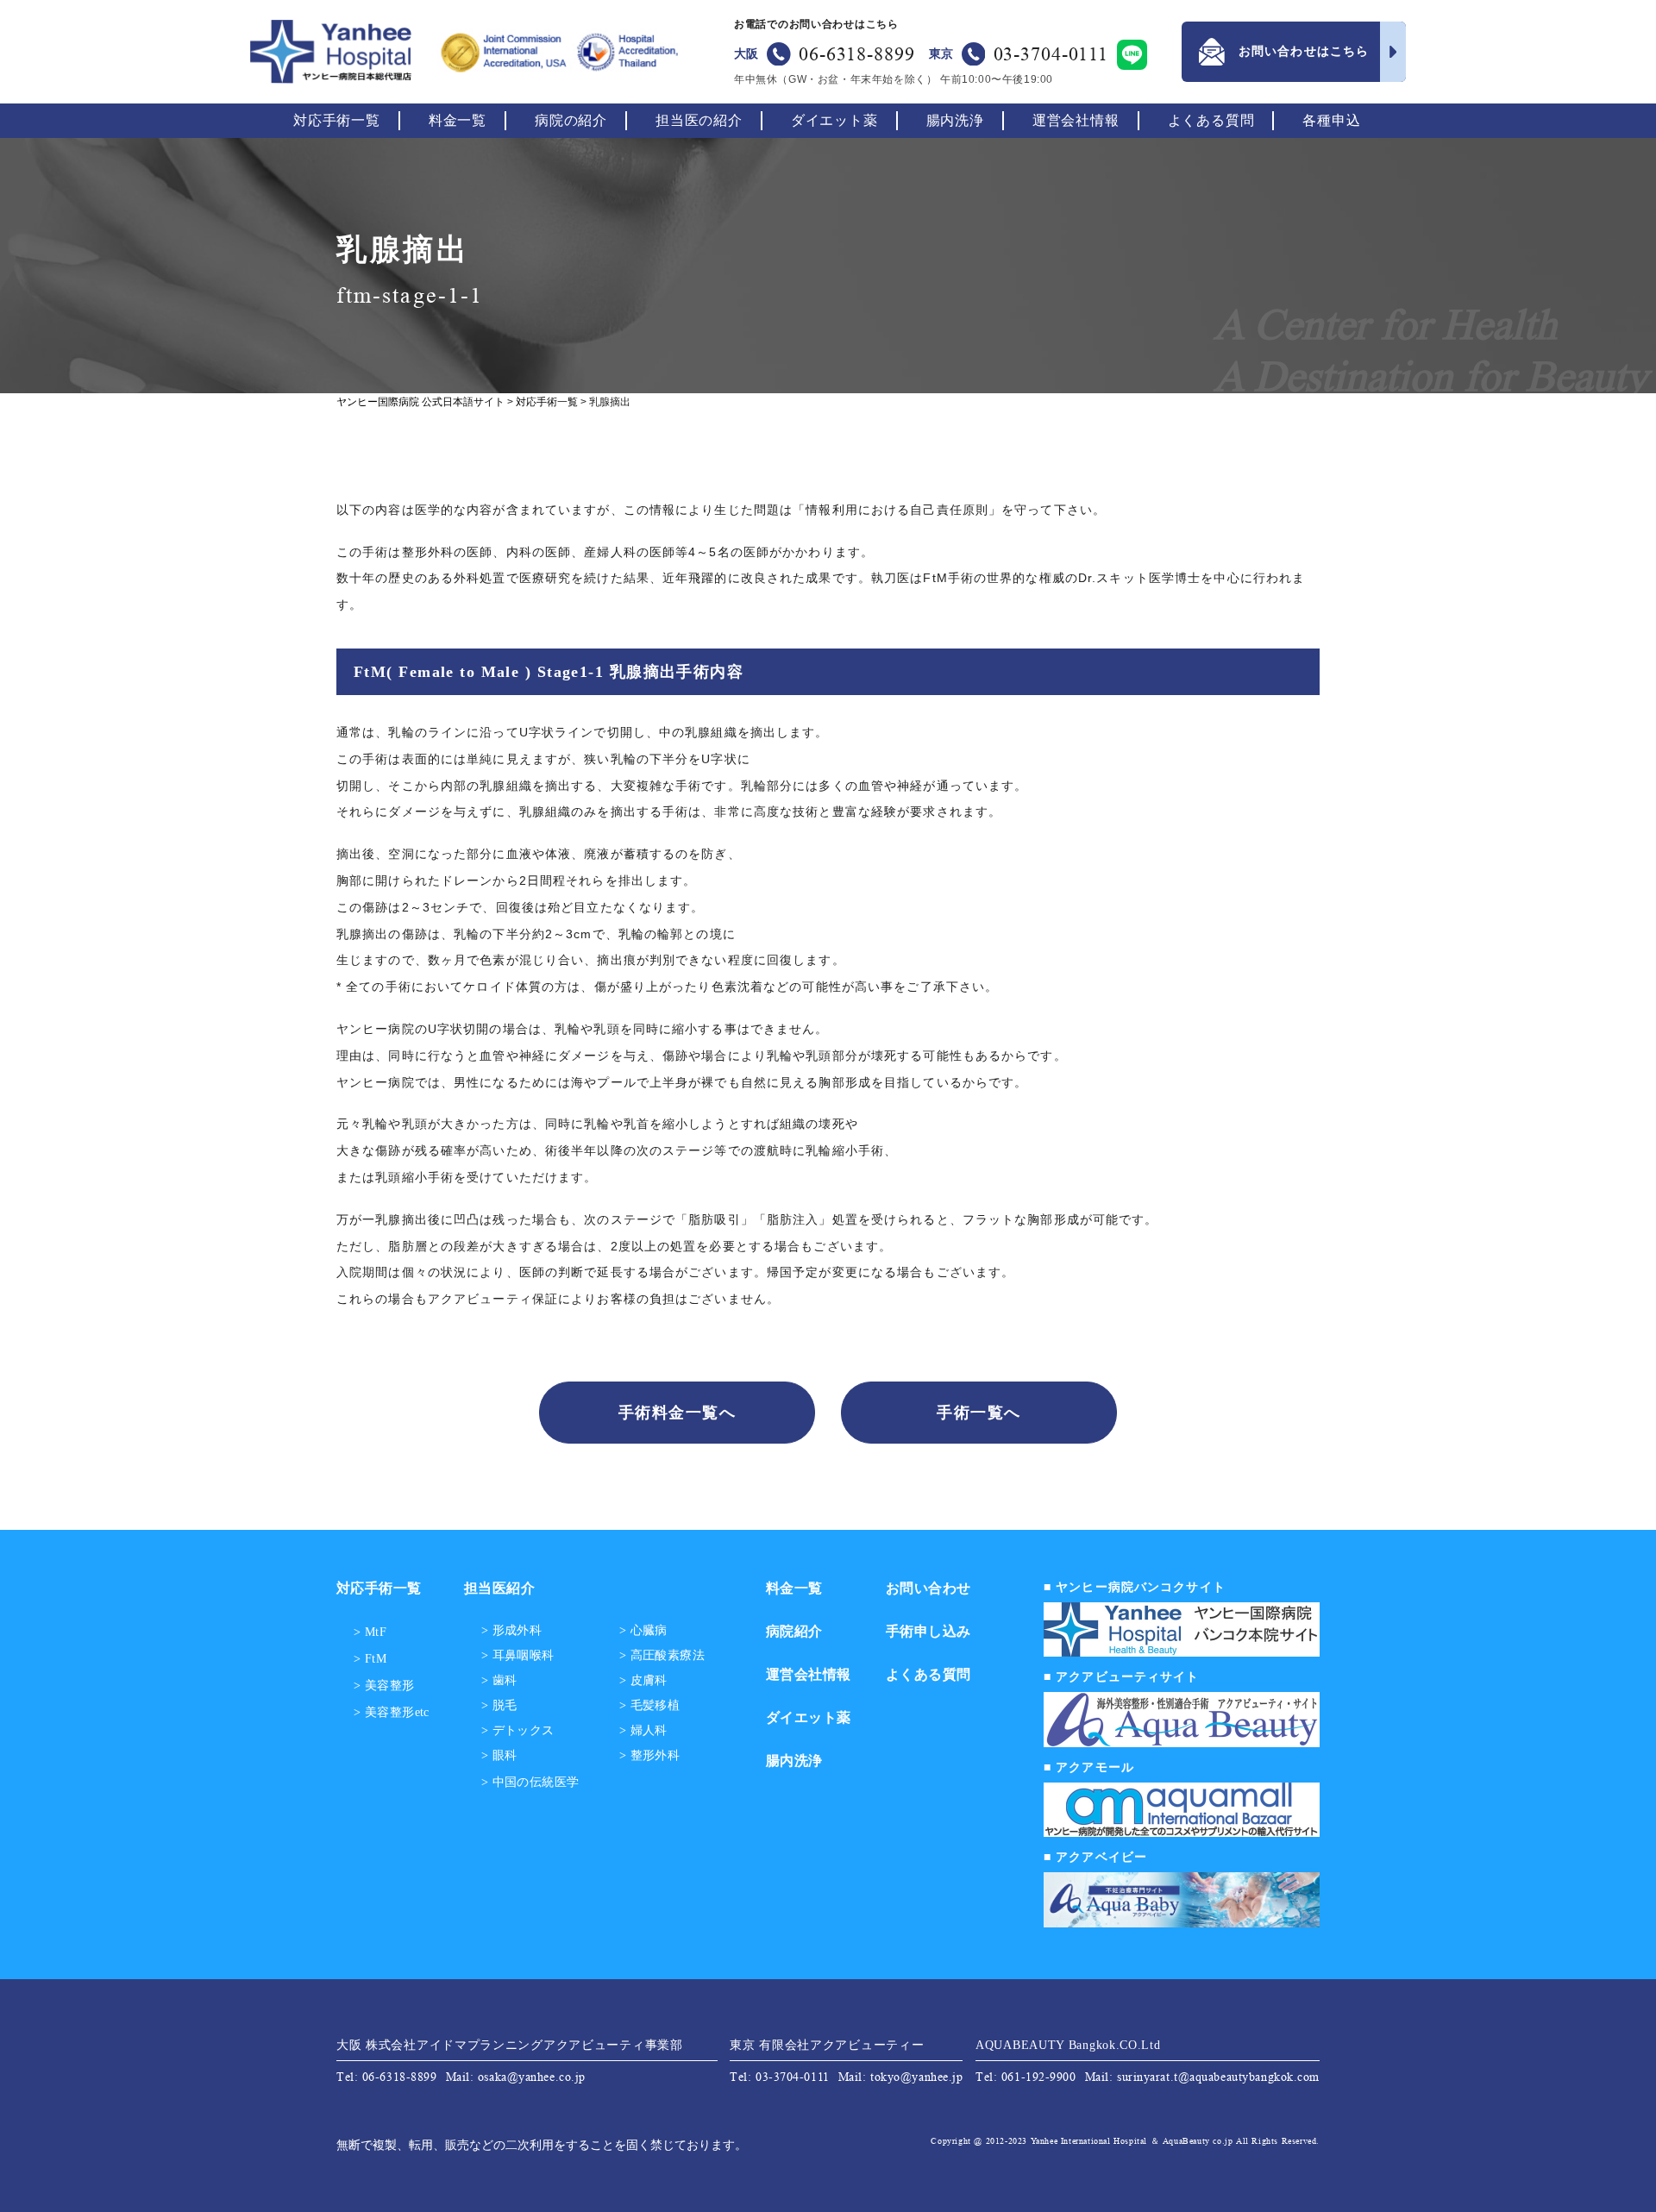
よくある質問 (1211, 120)
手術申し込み (928, 1631)
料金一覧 (458, 120)
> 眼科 (499, 1756)
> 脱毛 (499, 1706)
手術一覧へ (979, 1413)
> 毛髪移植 (650, 1706)
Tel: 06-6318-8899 (387, 2077)
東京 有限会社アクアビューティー (827, 2045)
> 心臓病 (643, 1631)
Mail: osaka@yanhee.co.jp (516, 2077)
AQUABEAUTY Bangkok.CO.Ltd (1068, 2045)
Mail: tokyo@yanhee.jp (901, 2077)
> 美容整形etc (392, 1712)
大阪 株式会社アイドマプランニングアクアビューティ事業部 (510, 2045)
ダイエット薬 (834, 120)
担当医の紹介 (699, 120)
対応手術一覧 (337, 120)
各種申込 (1331, 120)
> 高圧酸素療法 (662, 1656)
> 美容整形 (384, 1686)
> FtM (370, 1659)
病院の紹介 (571, 120)
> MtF (370, 1632)
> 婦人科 (643, 1731)
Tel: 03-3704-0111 (780, 2077)
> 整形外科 (650, 1756)
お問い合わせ (928, 1588)
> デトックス (518, 1731)
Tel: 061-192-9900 (1026, 2077)
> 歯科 (499, 1681)
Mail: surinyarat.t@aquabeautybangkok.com (1202, 2077)
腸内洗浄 (955, 120)
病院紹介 (794, 1631)
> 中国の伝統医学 (530, 1782)
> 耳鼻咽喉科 (518, 1656)
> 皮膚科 (643, 1681)
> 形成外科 (512, 1631)
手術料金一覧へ (677, 1413)
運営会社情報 (1076, 120)
